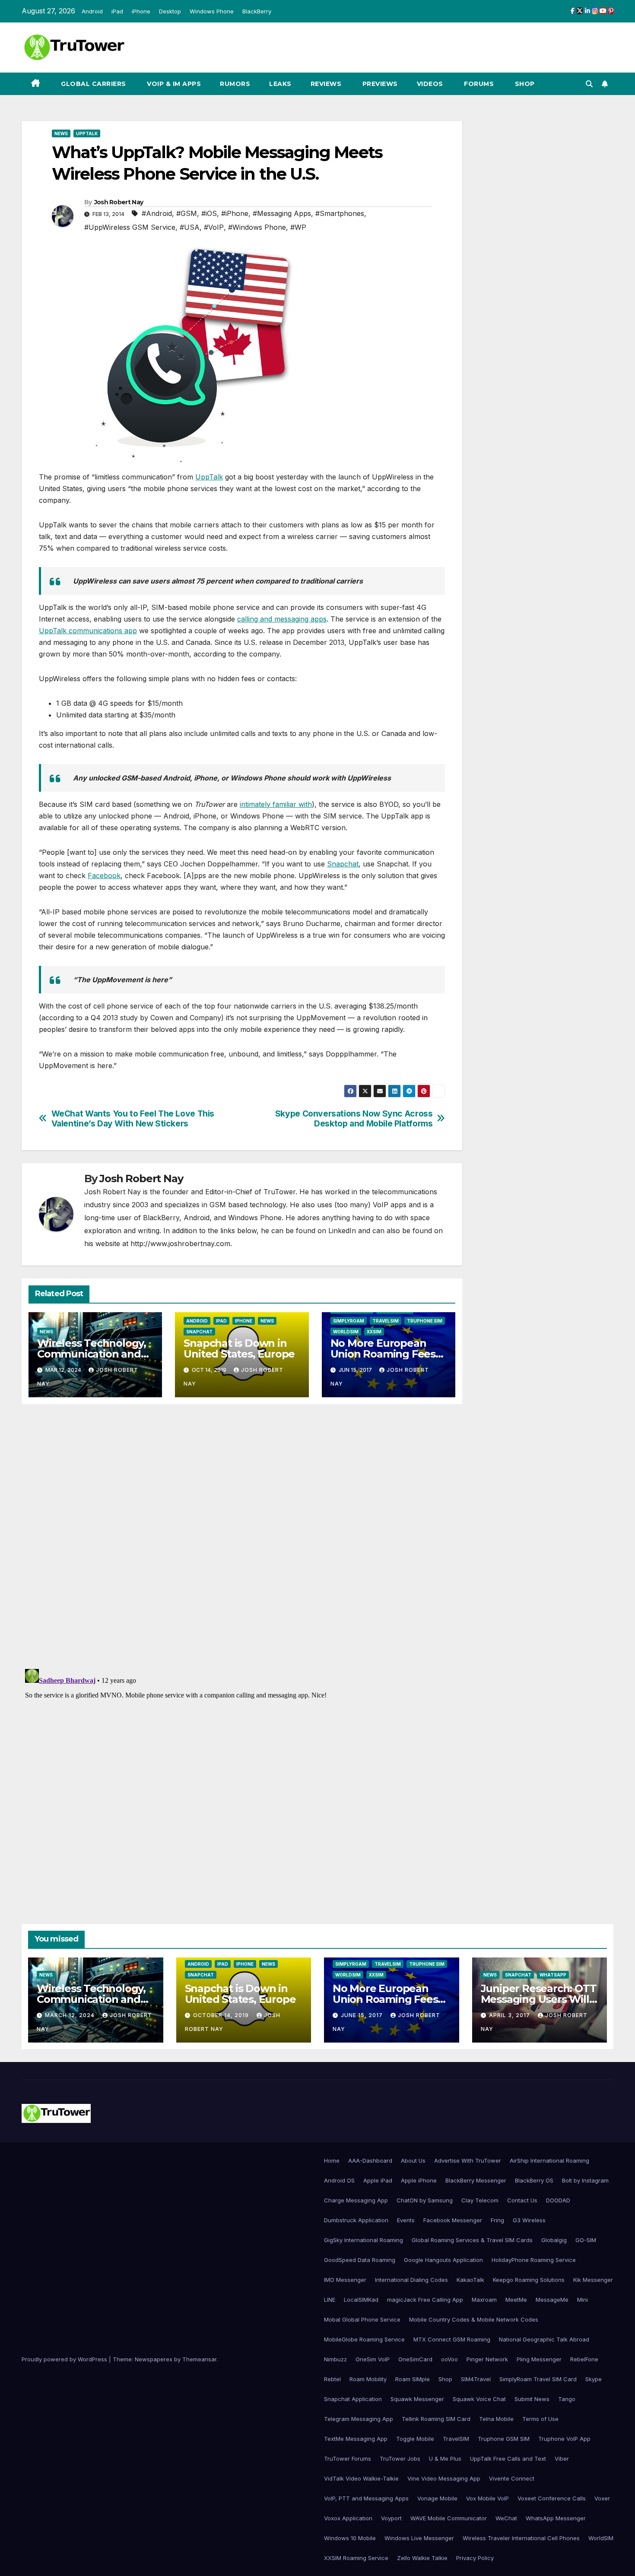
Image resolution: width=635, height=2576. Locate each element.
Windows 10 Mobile (350, 2538)
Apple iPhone (419, 2180)
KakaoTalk (470, 2280)
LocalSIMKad (361, 2300)
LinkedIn (342, 1231)
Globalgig (554, 2240)
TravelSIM (386, 1321)
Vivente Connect (512, 2478)
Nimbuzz (335, 2359)
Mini (583, 2300)
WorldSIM (346, 1332)
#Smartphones (340, 213)
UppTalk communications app (88, 631)
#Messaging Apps (282, 213)
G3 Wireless (529, 2220)
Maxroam (484, 2300)
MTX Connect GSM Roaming (452, 2339)
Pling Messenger (539, 2359)
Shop (524, 84)
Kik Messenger (593, 2280)
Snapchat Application (353, 2399)
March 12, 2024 (71, 2015)
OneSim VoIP (373, 2359)
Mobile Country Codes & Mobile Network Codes (474, 2319)
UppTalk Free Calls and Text (508, 2459)
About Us (413, 2160)
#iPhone (235, 213)
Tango (567, 2399)
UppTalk (87, 133)
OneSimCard (415, 2359)
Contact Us (522, 2200)
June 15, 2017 (363, 2015)
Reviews (326, 84)
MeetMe (516, 2300)
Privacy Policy (475, 2558)
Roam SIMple (413, 2379)
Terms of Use (540, 2419)
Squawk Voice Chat (479, 2399)
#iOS (209, 213)
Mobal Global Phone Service (362, 2319)
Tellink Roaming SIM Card (436, 2419)
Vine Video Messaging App (444, 2478)
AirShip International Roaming (549, 2160)
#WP (298, 227)
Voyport (391, 2518)
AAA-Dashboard (370, 2160)
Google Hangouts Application (443, 2260)
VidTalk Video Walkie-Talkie (361, 2478)
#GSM (187, 213)
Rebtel (332, 2379)
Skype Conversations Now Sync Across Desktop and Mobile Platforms (354, 1119)
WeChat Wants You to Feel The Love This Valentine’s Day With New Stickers (133, 1119)
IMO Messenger (345, 2280)
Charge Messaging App (356, 2200)
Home (332, 2160)
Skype (594, 2379)
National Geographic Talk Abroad (544, 2339)
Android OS (339, 2180)
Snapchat (343, 864)
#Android (157, 213)
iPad (117, 11)
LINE (330, 2300)
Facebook (104, 876)
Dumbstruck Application (356, 2220)
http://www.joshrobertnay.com (180, 1244)
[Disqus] (242, 1535)
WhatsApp (553, 1975)
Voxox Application (348, 2518)
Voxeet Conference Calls (552, 2498)
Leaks (280, 84)
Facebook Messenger (453, 2220)
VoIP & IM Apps (173, 84)
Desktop (170, 11)
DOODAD (558, 2200)
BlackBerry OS (534, 2180)
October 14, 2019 (222, 2015)
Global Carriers (93, 84)
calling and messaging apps (282, 619)
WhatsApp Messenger (556, 2518)
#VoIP (214, 227)
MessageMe (552, 2300)
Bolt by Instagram (585, 2180)
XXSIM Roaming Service (356, 2558)
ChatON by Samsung (425, 2200)
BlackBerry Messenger (476, 2180)
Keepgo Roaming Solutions (529, 2280)
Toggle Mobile (415, 2439)
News (61, 133)
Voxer (602, 2498)
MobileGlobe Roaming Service (364, 2339)
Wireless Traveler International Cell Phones (521, 2538)
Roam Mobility (368, 2379)
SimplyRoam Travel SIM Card (538, 2379)
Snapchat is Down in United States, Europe (239, 1348)
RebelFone (584, 2359)
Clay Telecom (480, 2200)
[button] (589, 84)
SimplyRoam (349, 1321)
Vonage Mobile (437, 2498)
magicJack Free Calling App (425, 2300)
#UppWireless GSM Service (130, 227)
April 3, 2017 (510, 2015)
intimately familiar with (276, 804)
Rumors (235, 84)
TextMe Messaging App (356, 2439)
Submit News (532, 2399)
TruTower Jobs (400, 2459)
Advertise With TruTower (468, 2160)
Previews (379, 84)
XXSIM (374, 1332)
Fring (497, 2220)
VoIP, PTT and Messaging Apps (366, 2498)
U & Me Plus (445, 2459)
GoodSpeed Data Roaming (360, 2260)
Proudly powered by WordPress (65, 2359)
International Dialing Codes (411, 2280)
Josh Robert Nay (119, 202)
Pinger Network (487, 2359)
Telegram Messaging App (359, 2419)
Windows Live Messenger (419, 2538)
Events (406, 2220)
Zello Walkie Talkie (422, 2558)
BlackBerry (257, 11)
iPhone (141, 11)
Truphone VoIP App (564, 2439)
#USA (190, 227)
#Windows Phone (257, 227)
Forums (478, 84)
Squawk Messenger (417, 2399)
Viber (562, 2459)
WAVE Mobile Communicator (449, 2518)
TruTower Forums (348, 2459)
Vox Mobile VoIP (487, 2498)
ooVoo (449, 2359)
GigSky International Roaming (364, 2240)
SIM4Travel (476, 2379)
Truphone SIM (425, 1321)
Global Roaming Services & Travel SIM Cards (472, 2240)
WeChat (506, 2518)
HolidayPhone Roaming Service (534, 2260)
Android (92, 11)
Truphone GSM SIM (504, 2439)
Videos (430, 84)
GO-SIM (586, 2240)
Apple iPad (378, 2180)
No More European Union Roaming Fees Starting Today (383, 1354)
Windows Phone (212, 11)
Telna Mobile (496, 2419)
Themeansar (199, 2359)
